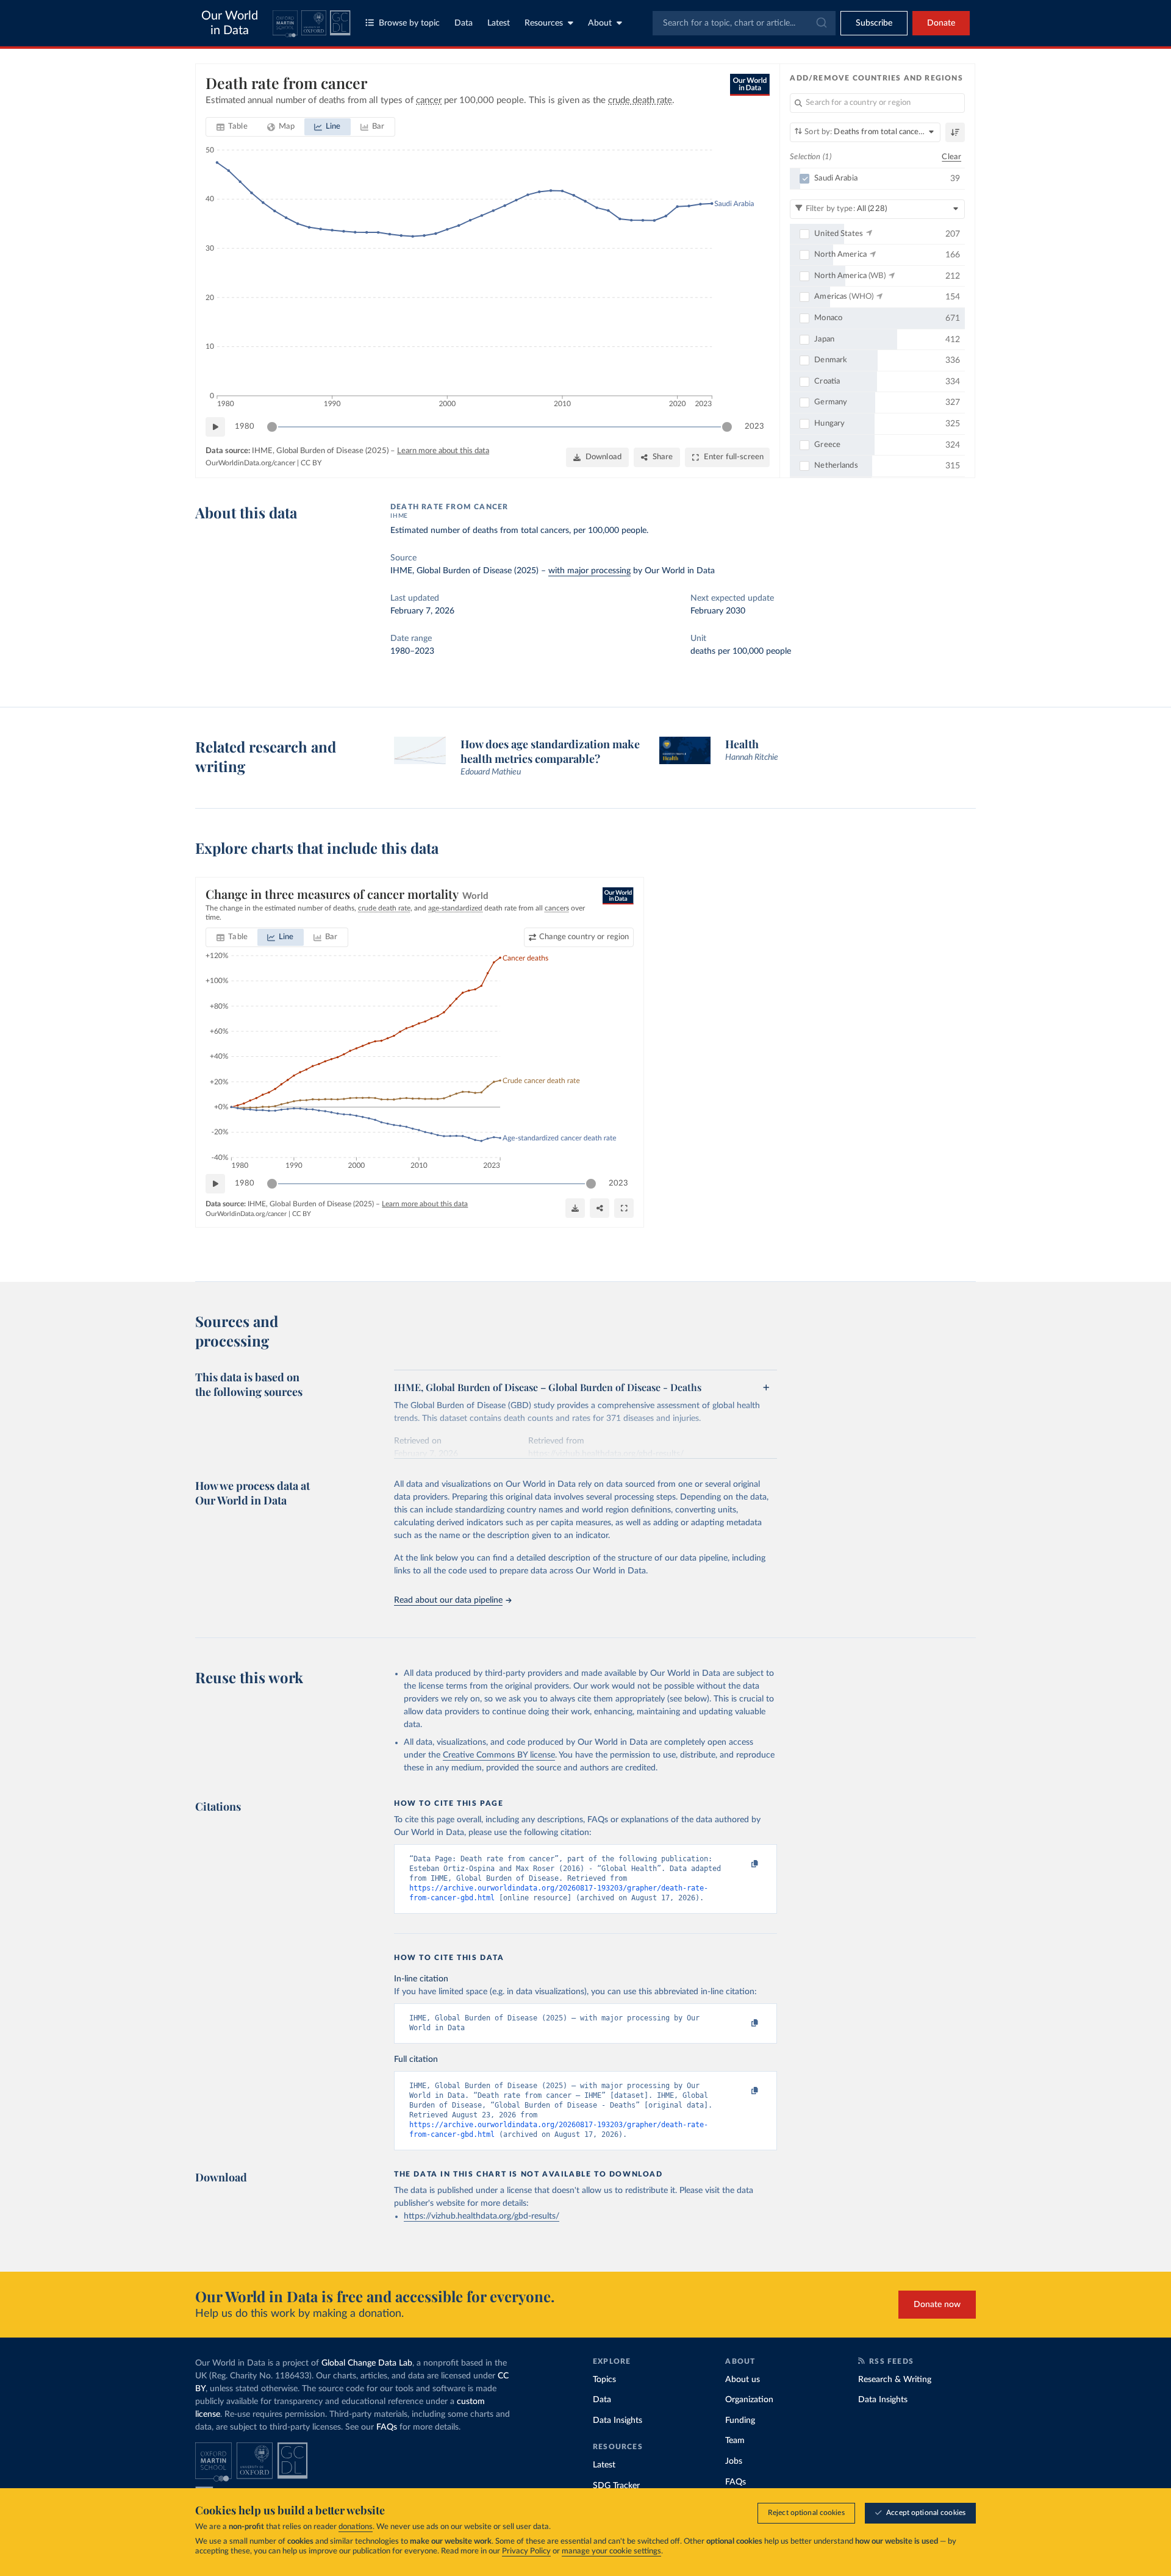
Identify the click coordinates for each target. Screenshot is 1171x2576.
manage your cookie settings (611, 2551)
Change (584, 937)
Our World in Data (230, 23)
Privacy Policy (526, 2551)
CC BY (311, 463)
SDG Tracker (616, 2486)
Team (735, 2441)
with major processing (589, 571)
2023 (754, 427)
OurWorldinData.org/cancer (250, 463)
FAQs (387, 2427)
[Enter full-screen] (624, 1208)
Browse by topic (409, 23)
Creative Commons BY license (499, 1755)
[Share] (600, 1208)
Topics (604, 2380)
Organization (749, 2400)
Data (464, 23)
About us (743, 2380)
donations (356, 2527)
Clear (951, 157)
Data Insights (618, 2420)
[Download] (575, 1208)
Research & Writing (895, 2380)
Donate (941, 23)
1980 (245, 427)
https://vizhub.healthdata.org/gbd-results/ (482, 2216)
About (600, 23)
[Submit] (821, 23)
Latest (499, 23)
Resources (544, 23)
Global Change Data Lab (367, 2363)
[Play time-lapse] (215, 427)
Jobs (734, 2461)
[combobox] (744, 23)
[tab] (232, 127)
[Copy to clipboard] (742, 1864)
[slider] (272, 427)
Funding (740, 2420)
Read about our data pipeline (448, 1600)
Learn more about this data (443, 451)
